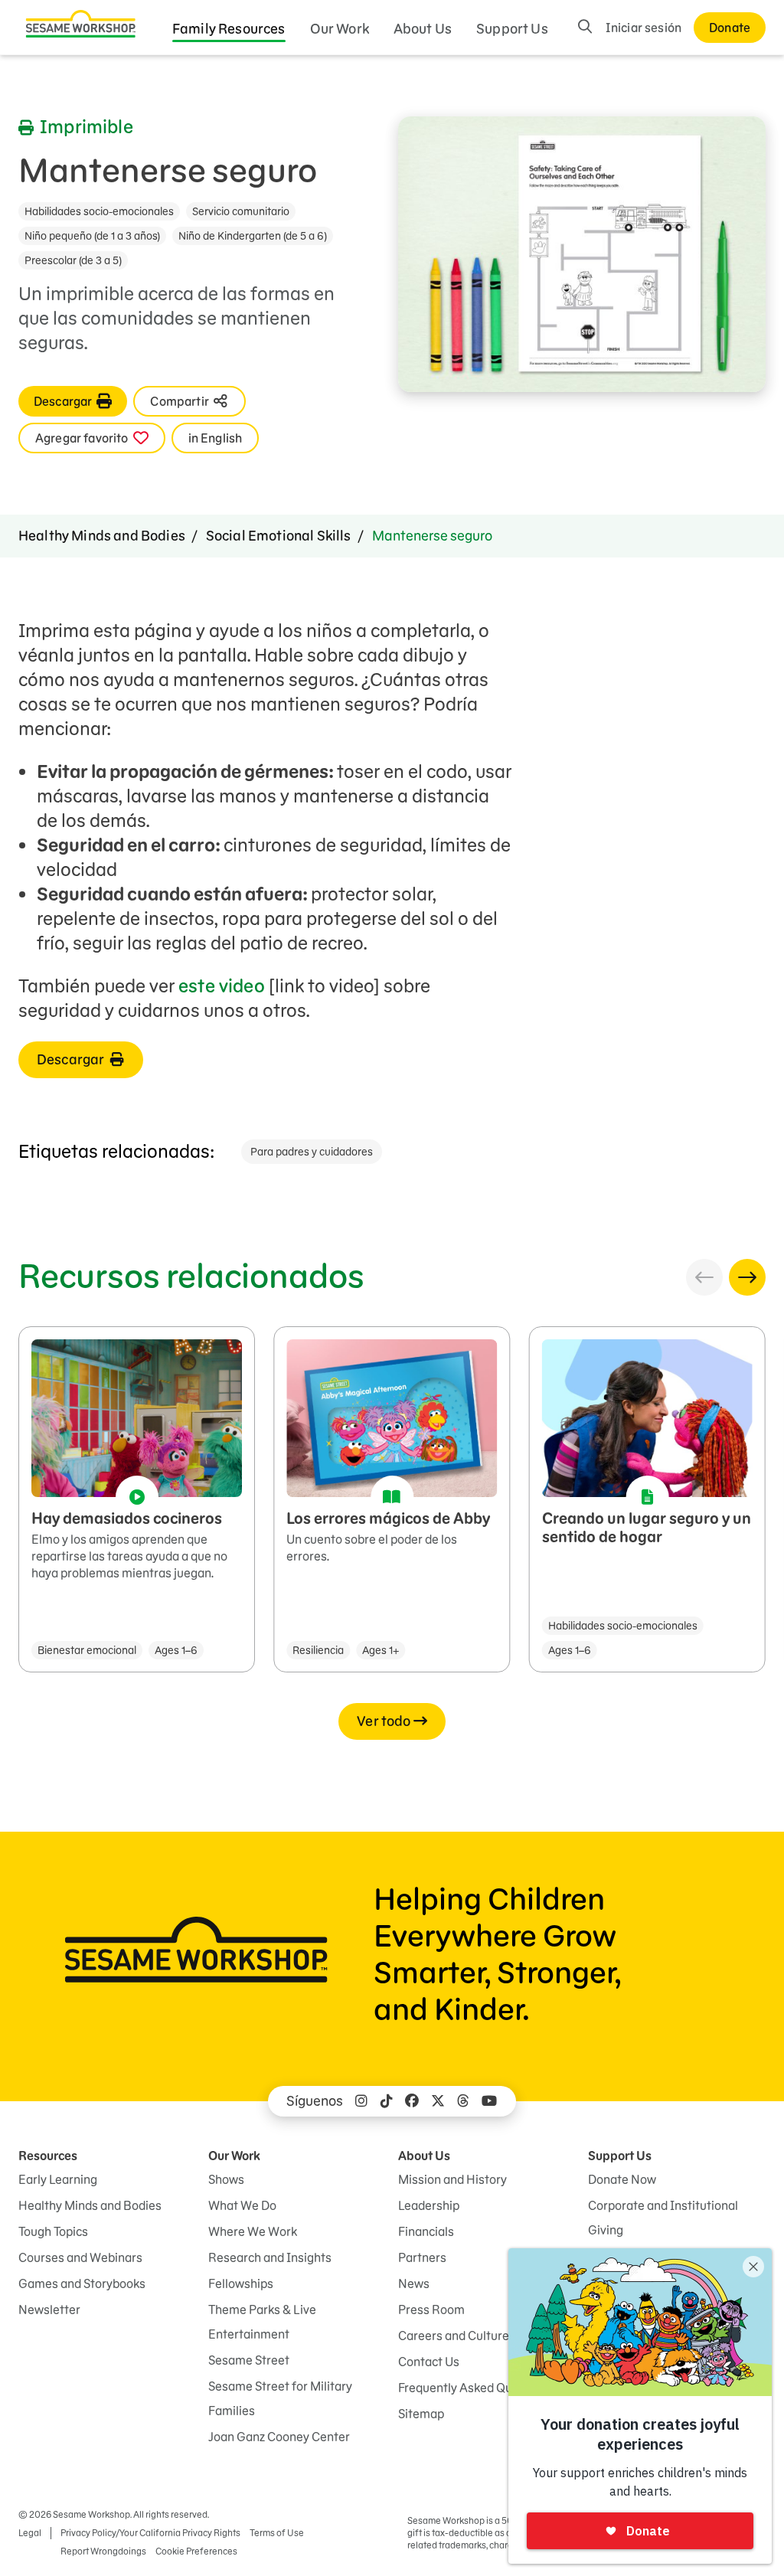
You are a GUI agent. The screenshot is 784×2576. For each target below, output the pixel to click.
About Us (423, 29)
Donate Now (622, 2179)
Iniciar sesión (644, 28)
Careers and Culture (454, 2336)
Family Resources (229, 29)
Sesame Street (249, 2360)
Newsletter (49, 2310)
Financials (426, 2231)
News (414, 2283)
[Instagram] (361, 2101)
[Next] (747, 1277)
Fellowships (241, 2283)
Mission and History (452, 2179)
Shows (226, 2179)
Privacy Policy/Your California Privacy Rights (150, 2533)
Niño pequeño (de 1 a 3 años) (92, 236)
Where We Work (253, 2231)
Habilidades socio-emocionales (99, 211)
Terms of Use (277, 2533)
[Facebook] (412, 2101)
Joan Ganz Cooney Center (279, 2437)
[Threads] (463, 2101)
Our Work (340, 29)
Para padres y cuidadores (312, 1152)
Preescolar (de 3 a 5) (73, 260)
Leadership (429, 2205)
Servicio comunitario (241, 211)
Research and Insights (270, 2257)
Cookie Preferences (196, 2551)
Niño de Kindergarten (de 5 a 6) (253, 236)
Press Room (431, 2310)
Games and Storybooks (82, 2283)
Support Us (512, 29)
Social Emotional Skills (279, 536)
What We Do (242, 2205)
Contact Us (429, 2362)
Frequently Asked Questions (475, 2388)
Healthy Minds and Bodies (102, 536)
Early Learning (58, 2179)
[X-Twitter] (438, 2101)
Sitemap (421, 2414)
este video (222, 986)
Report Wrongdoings (103, 2551)
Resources (48, 2156)
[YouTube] (489, 2101)
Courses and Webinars (80, 2257)
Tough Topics (53, 2231)
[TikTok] (387, 2101)
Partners (422, 2257)
